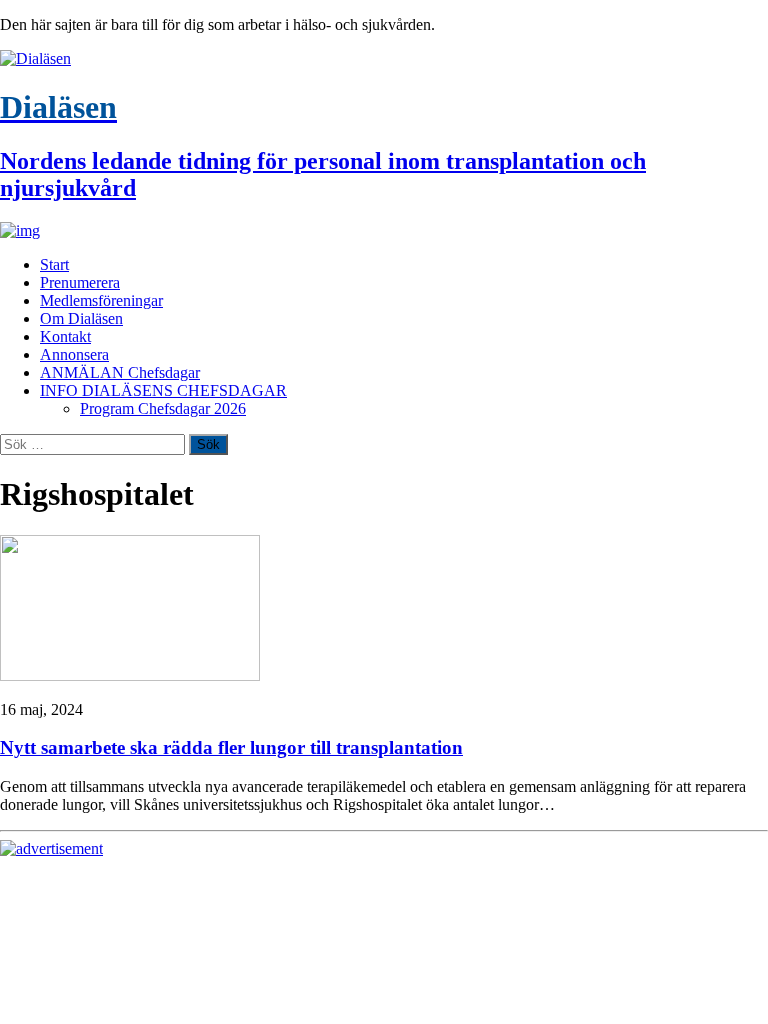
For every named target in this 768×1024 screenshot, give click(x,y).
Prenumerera (80, 282)
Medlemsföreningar (101, 300)
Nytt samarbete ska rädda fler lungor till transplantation (231, 747)
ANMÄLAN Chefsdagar (120, 372)
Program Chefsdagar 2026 (163, 408)
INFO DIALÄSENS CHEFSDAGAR (163, 390)
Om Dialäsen (81, 318)
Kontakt (65, 336)
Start (54, 264)
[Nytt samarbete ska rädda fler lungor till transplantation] (130, 675)
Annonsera (74, 354)
